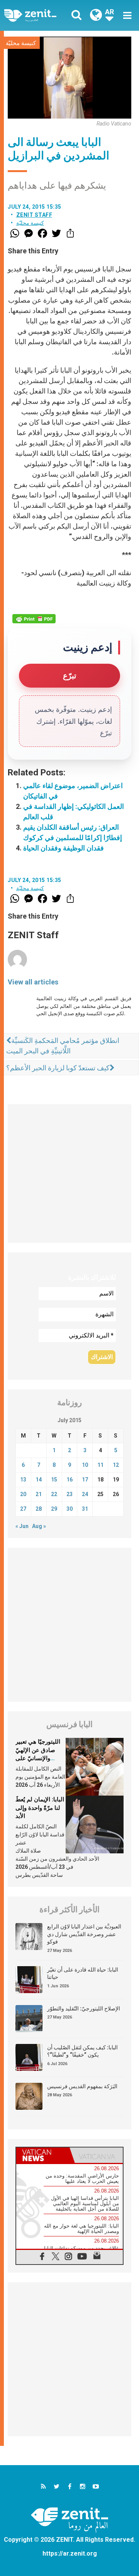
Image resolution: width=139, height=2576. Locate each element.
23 (69, 1494)
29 (54, 1509)
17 (85, 1480)
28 (39, 1509)
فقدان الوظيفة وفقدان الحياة (64, 848)
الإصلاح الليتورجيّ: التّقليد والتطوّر (84, 2009)
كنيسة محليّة (21, 43)
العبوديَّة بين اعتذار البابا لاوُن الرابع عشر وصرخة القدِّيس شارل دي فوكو (84, 1934)
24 (85, 1494)
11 (100, 1465)
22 (54, 1494)
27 (23, 1509)
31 (85, 1509)
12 (116, 1465)
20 (23, 1494)
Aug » (39, 1526)
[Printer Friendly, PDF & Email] (34, 619)
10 (85, 1465)
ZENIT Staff (34, 215)
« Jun (22, 1526)
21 (39, 1494)
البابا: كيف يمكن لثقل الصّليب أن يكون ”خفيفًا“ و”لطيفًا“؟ (82, 2051)
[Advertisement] (69, 1173)
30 (69, 1509)
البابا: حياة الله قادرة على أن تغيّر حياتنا (83, 1973)
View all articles (33, 982)
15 (54, 1480)
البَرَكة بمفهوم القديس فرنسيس (82, 2086)
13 (23, 1480)
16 (69, 1480)
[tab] (43, 2155)
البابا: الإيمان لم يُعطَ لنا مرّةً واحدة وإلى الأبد (40, 1808)
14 (39, 1480)
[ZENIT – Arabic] (39, 15)
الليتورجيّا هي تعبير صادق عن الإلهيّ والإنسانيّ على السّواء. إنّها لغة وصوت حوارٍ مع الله (39, 1758)
